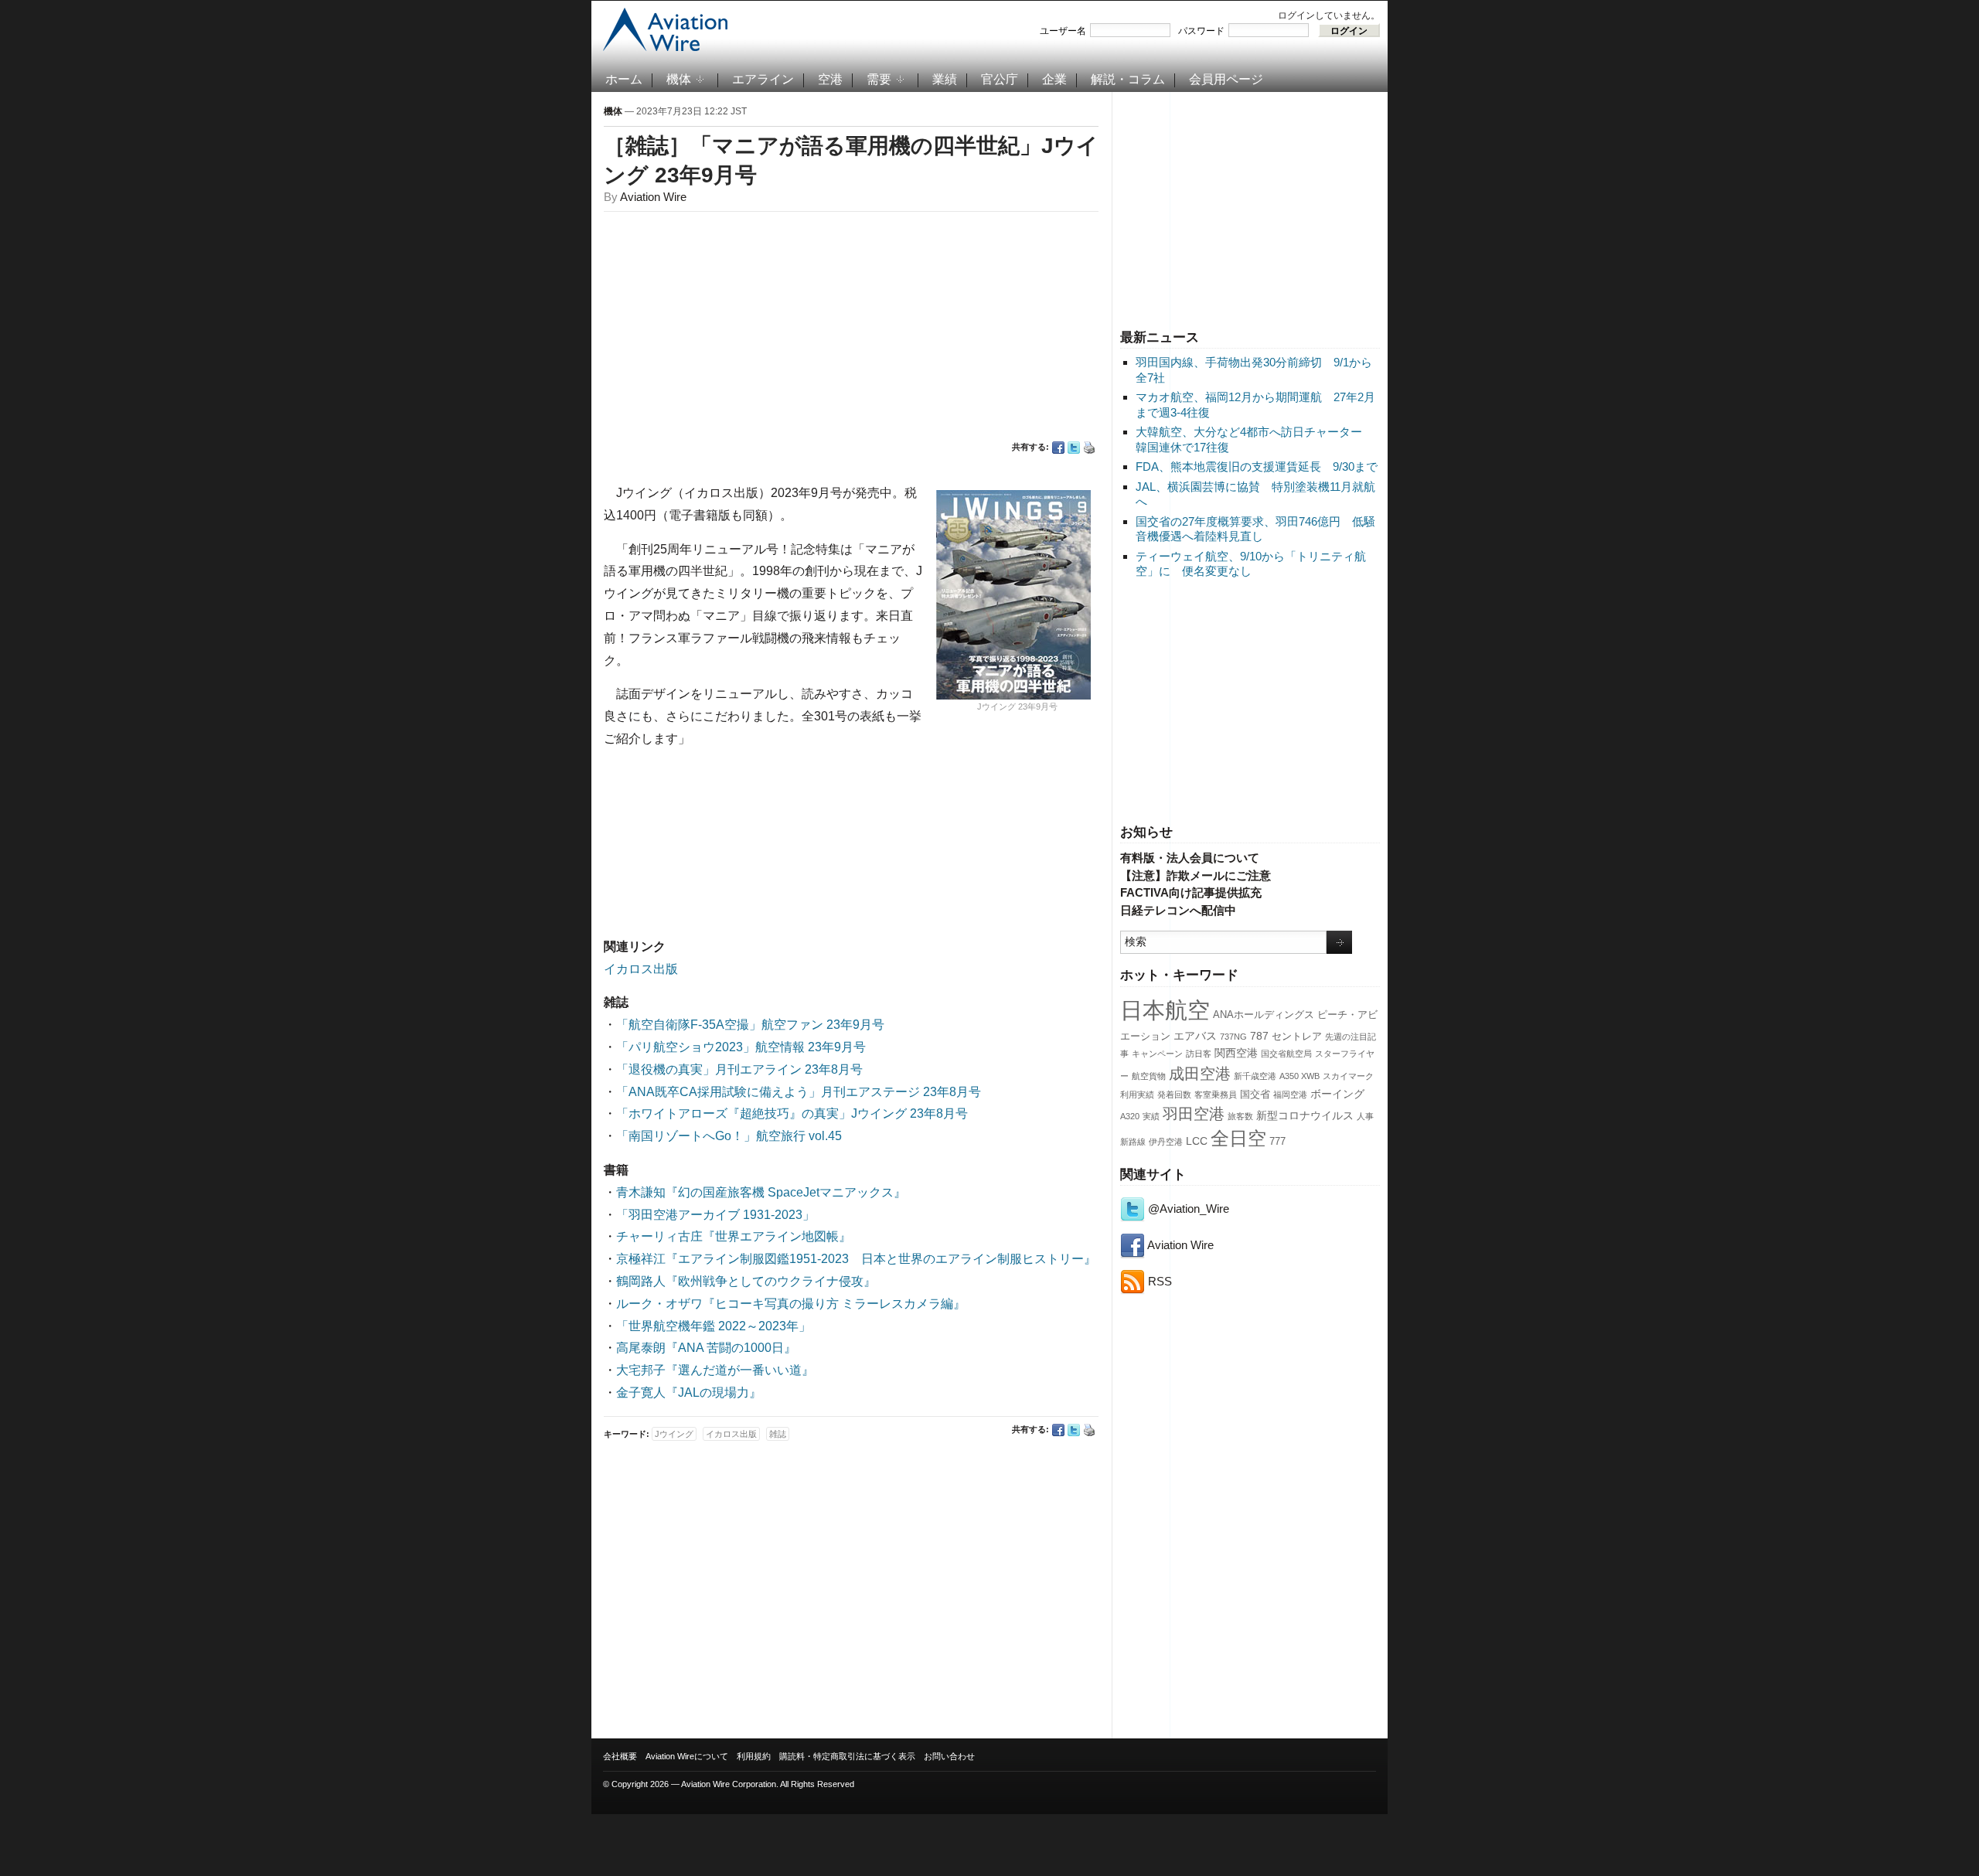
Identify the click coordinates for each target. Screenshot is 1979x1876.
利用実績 (1137, 1095)
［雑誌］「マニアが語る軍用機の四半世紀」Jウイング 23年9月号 (851, 160)
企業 (1054, 79)
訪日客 (1199, 1054)
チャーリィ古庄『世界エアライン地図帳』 (734, 1236)
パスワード (1201, 31)
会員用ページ (1226, 79)
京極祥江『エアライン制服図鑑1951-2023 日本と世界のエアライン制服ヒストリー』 (856, 1259)
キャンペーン (1157, 1054)
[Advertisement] (1250, 208)
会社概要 (620, 1756)
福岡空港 (1290, 1095)
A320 (1130, 1116)
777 (1277, 1142)
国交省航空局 (1286, 1054)
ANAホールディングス (1264, 1015)
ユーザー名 (1063, 31)
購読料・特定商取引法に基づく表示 (847, 1756)
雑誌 (778, 1434)
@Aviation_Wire (1187, 1209)
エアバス (1195, 1036)
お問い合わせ (949, 1756)
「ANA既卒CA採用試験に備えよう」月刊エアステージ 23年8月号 (799, 1092)
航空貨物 (1149, 1076)
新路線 (1133, 1142)
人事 (1365, 1116)
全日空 (1238, 1139)
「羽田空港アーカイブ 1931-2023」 (715, 1215)
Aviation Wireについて (687, 1756)
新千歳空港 (1255, 1076)
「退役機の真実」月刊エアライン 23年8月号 (739, 1069)
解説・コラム (1128, 79)
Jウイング (674, 1434)
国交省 (1255, 1095)
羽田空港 (1194, 1114)
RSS (1158, 1281)
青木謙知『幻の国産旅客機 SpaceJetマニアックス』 (761, 1192)
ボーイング (1337, 1094)
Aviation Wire (1179, 1245)
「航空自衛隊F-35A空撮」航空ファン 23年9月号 (750, 1025)
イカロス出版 (641, 969)
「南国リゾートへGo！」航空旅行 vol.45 (729, 1136)
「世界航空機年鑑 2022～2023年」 (714, 1326)
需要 (879, 79)
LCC (1197, 1141)
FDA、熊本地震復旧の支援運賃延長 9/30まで (1257, 466)
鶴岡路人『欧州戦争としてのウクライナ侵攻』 (746, 1281)
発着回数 (1174, 1095)
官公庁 (1000, 79)
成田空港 (1200, 1074)
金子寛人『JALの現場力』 (689, 1393)
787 (1259, 1036)
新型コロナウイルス (1305, 1115)
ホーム (624, 79)
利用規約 (754, 1756)
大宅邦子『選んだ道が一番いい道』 (715, 1370)
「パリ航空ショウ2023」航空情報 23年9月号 (741, 1047)
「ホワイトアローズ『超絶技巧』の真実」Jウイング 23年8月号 (792, 1113)
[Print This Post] (1089, 448)
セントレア (1297, 1037)
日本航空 (1165, 1010)
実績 (1151, 1116)
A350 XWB (1299, 1076)
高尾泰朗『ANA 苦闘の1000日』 (706, 1348)
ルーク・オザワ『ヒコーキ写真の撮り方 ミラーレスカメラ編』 (791, 1304)
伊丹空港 (1166, 1142)
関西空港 (1236, 1053)
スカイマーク (1348, 1076)
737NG (1233, 1037)
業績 (945, 79)
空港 (830, 79)
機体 (679, 79)
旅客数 (1240, 1116)
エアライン (763, 79)
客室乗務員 (1216, 1095)
